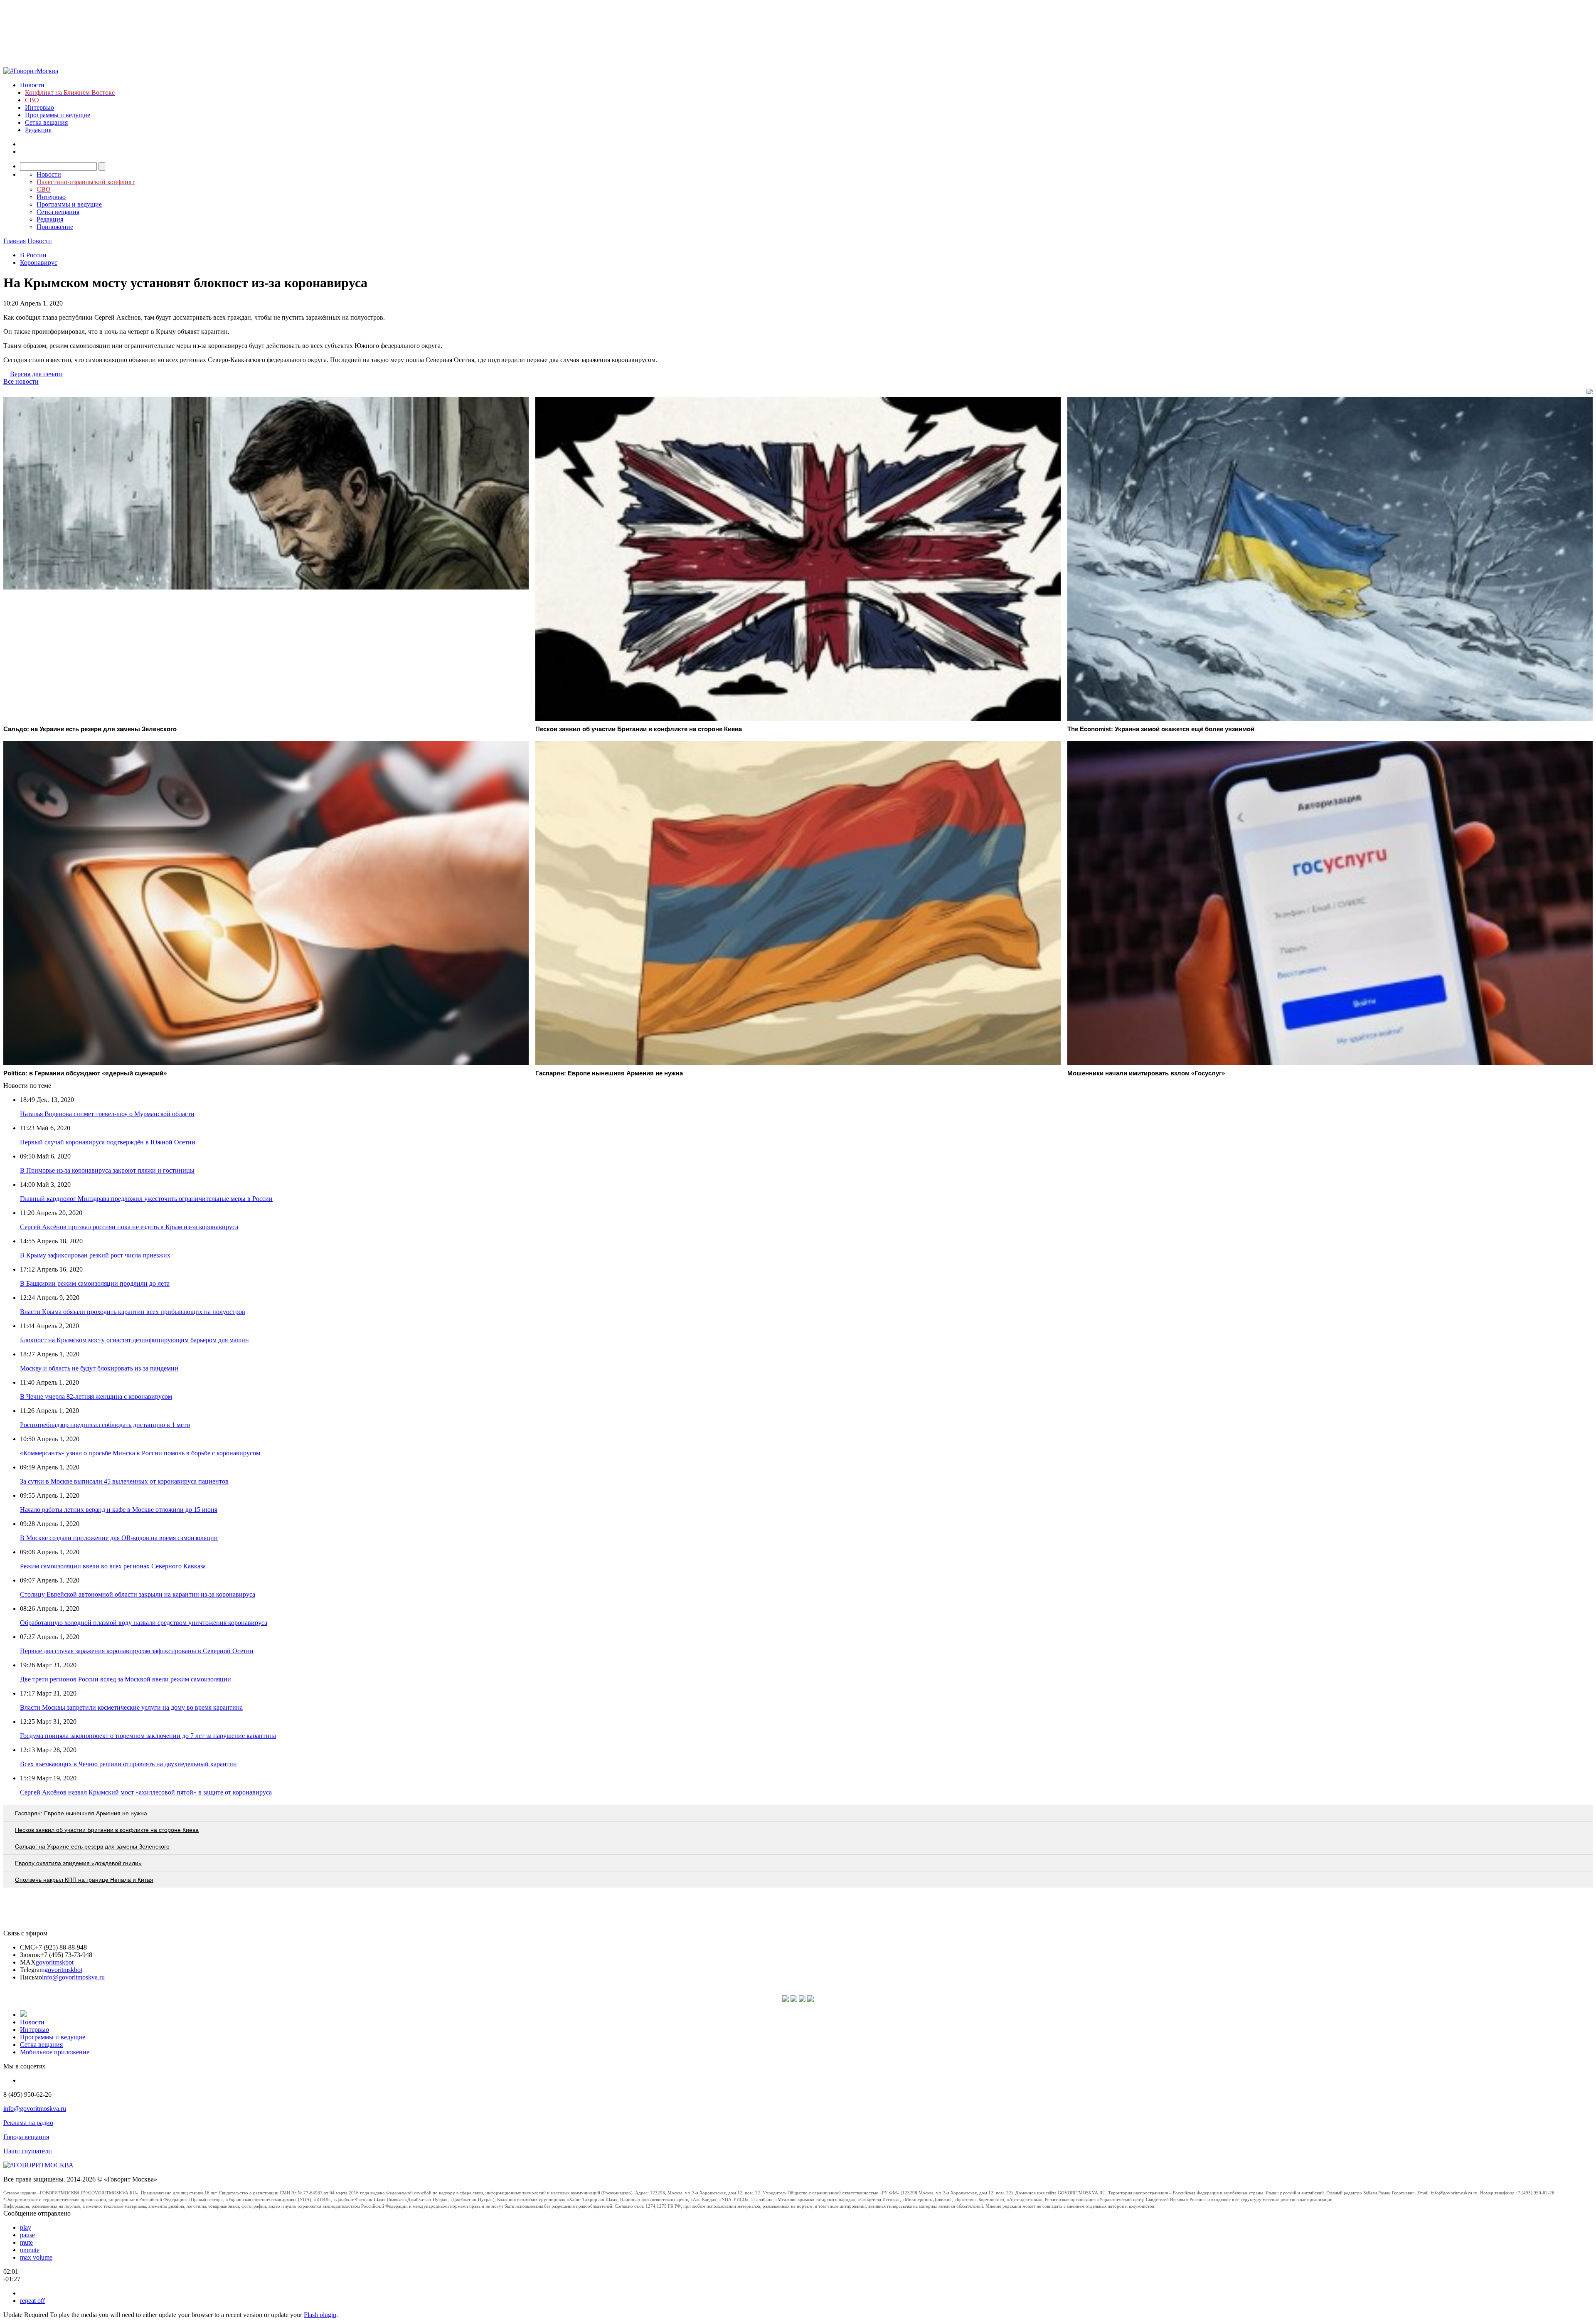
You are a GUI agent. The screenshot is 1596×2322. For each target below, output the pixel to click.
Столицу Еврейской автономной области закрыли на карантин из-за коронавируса (138, 1594)
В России (33, 255)
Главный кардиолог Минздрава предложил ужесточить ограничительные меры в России (146, 1199)
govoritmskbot (55, 1962)
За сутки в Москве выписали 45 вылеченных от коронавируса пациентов (124, 1481)
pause (27, 2235)
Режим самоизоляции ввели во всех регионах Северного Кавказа (113, 1566)
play (26, 2227)
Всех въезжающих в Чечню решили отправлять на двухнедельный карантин (128, 1764)
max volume (36, 2257)
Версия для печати (36, 374)
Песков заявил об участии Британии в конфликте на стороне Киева (107, 1830)
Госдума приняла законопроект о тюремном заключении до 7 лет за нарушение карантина (148, 1736)
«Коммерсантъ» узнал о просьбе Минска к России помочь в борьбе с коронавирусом (140, 1453)
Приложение (55, 227)
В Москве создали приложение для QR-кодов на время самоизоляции (119, 1538)
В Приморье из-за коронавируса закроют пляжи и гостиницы (107, 1170)
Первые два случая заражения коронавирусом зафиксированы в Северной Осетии (137, 1651)
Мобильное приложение (55, 2052)
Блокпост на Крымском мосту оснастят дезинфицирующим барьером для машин (134, 1340)
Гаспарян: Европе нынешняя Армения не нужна (81, 1813)
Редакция (38, 130)
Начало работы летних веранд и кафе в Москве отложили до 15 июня (119, 1510)
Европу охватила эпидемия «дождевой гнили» (78, 1863)
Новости (32, 85)
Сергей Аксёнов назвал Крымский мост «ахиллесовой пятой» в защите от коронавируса (146, 1792)
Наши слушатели (28, 2151)
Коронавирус (39, 263)
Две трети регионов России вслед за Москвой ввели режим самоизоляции (126, 1679)
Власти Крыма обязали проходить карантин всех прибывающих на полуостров (133, 1312)
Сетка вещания (46, 122)
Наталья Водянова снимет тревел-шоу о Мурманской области (107, 1114)
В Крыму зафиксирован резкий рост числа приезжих (95, 1255)
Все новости (21, 381)
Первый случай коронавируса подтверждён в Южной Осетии (108, 1142)
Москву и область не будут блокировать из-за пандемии (99, 1368)
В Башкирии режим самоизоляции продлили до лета (95, 1283)
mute (26, 2242)
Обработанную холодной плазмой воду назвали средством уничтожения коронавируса (144, 1623)
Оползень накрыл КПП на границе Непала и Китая (84, 1880)
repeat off (32, 2301)
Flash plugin (320, 2315)
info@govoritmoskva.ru (73, 1977)
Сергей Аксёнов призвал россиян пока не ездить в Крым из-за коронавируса (129, 1227)
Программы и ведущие (58, 115)
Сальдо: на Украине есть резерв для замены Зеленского (92, 1846)
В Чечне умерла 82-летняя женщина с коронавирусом (96, 1396)
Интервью (39, 107)
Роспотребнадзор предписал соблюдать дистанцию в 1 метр (105, 1425)
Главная (15, 241)
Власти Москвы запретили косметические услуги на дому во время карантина (131, 1707)
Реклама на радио (28, 2123)
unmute (30, 2250)
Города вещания (26, 2137)
